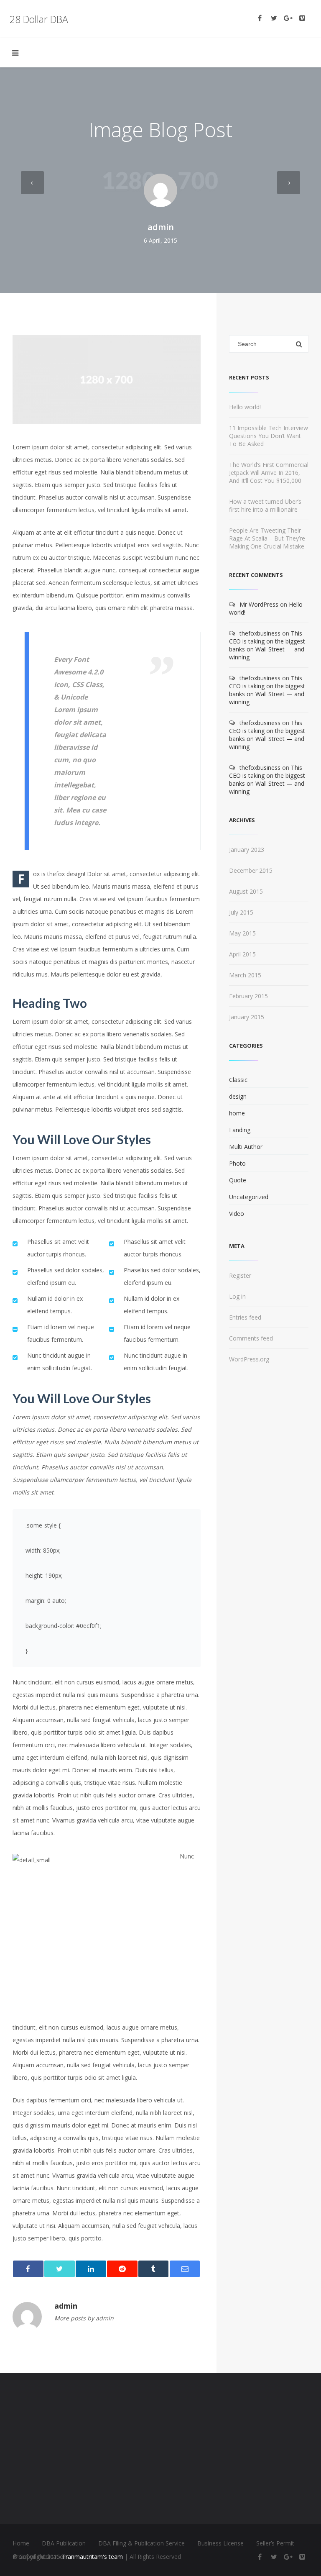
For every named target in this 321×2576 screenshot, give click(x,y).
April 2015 (242, 954)
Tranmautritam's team (92, 2557)
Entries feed (245, 1317)
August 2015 (246, 891)
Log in (237, 1296)
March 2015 (245, 975)
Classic (238, 1080)
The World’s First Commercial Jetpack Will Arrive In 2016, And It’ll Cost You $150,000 (269, 473)
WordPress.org (249, 1359)
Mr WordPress (259, 604)
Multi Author (246, 1147)
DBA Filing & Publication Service (141, 2543)
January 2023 (247, 850)
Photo (237, 1163)
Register (240, 1275)
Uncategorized (249, 1197)
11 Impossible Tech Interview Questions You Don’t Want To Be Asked (269, 436)
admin (161, 227)
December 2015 (251, 870)
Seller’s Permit (275, 2543)
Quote (238, 1180)
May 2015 (242, 933)
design (238, 1096)
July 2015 (241, 912)
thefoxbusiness (260, 633)
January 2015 (247, 1017)
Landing (240, 1130)
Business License (220, 2543)
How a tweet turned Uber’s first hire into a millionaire (265, 505)
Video (237, 1214)
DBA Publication (64, 2543)
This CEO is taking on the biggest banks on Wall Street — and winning (267, 645)
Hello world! (245, 407)
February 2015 (248, 996)
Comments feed (251, 1338)
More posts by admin (84, 2318)
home (237, 1113)
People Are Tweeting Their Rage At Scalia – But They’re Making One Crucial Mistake (267, 538)
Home (21, 2543)
